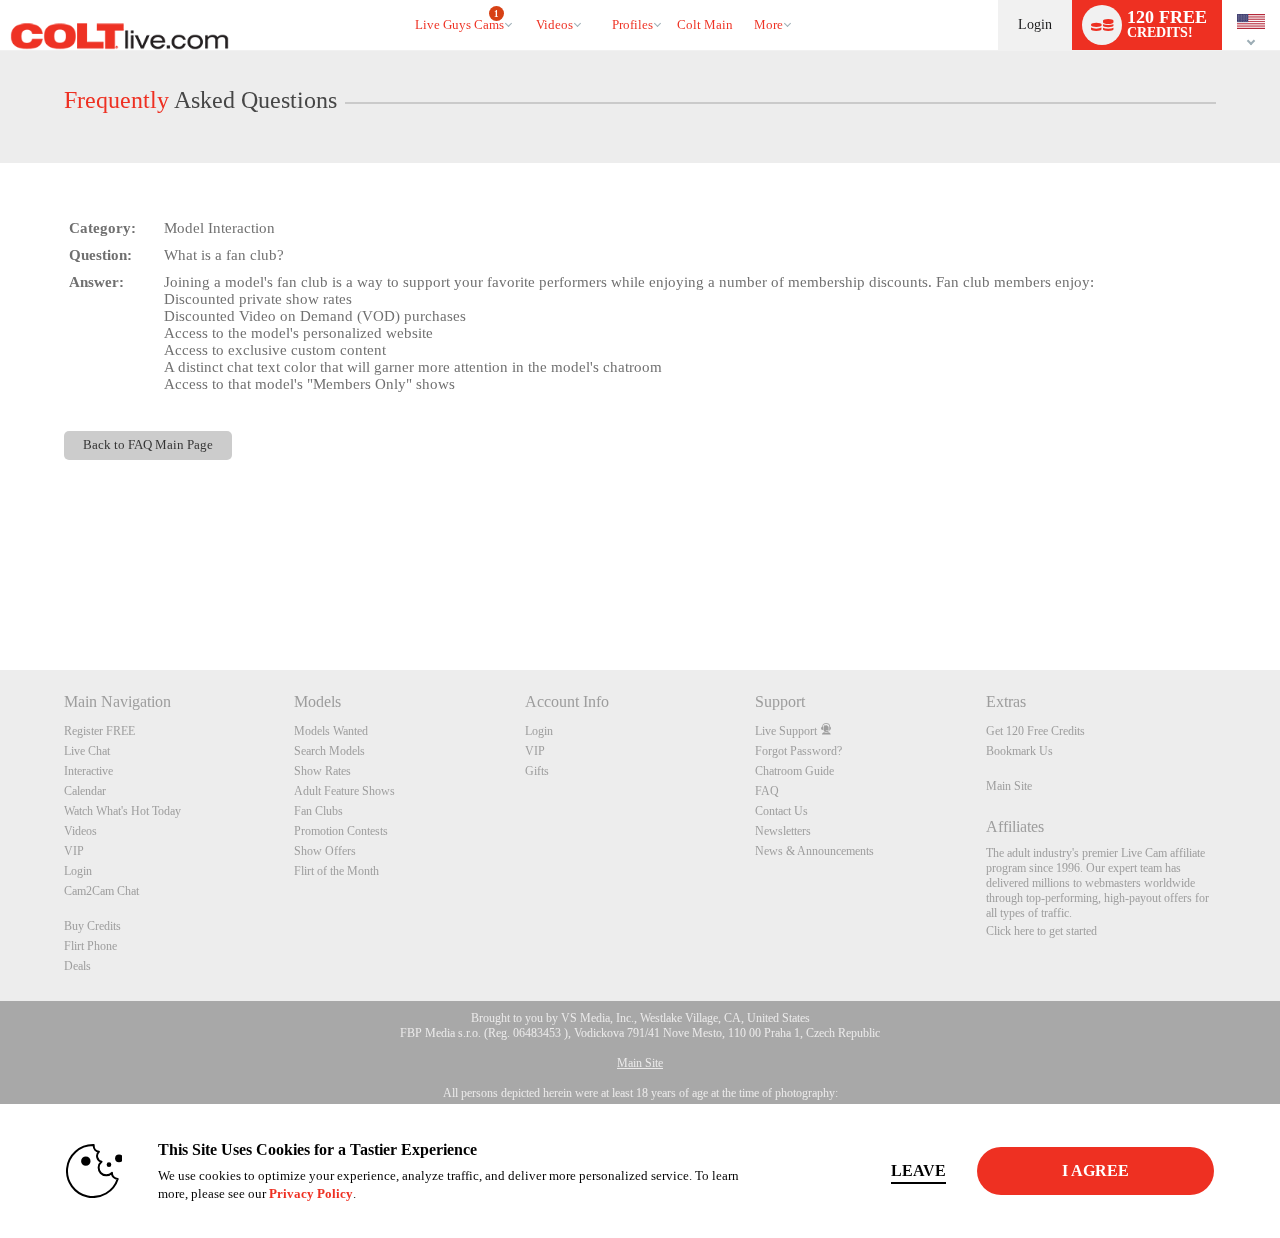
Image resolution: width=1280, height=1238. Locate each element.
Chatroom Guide (794, 771)
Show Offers (325, 851)
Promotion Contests (341, 831)
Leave (918, 1170)
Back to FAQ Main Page (148, 445)
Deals (77, 966)
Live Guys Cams (459, 21)
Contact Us (781, 811)
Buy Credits (92, 926)
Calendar (85, 791)
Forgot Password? (798, 751)
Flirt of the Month (336, 871)
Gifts (537, 771)
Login (1035, 24)
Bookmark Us (1019, 751)
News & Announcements (814, 851)
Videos (554, 24)
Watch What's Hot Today (122, 811)
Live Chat (87, 751)
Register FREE (99, 731)
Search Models (329, 751)
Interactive (88, 771)
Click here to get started (1041, 931)
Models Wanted (331, 731)
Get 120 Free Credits (1035, 731)
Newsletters (783, 831)
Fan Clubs (318, 811)
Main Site (1009, 786)
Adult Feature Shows (344, 791)
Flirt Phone (90, 946)
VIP (74, 851)
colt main (705, 24)
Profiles (632, 24)
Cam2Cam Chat (101, 891)
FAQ (767, 791)
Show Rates (322, 771)
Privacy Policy (311, 1193)
